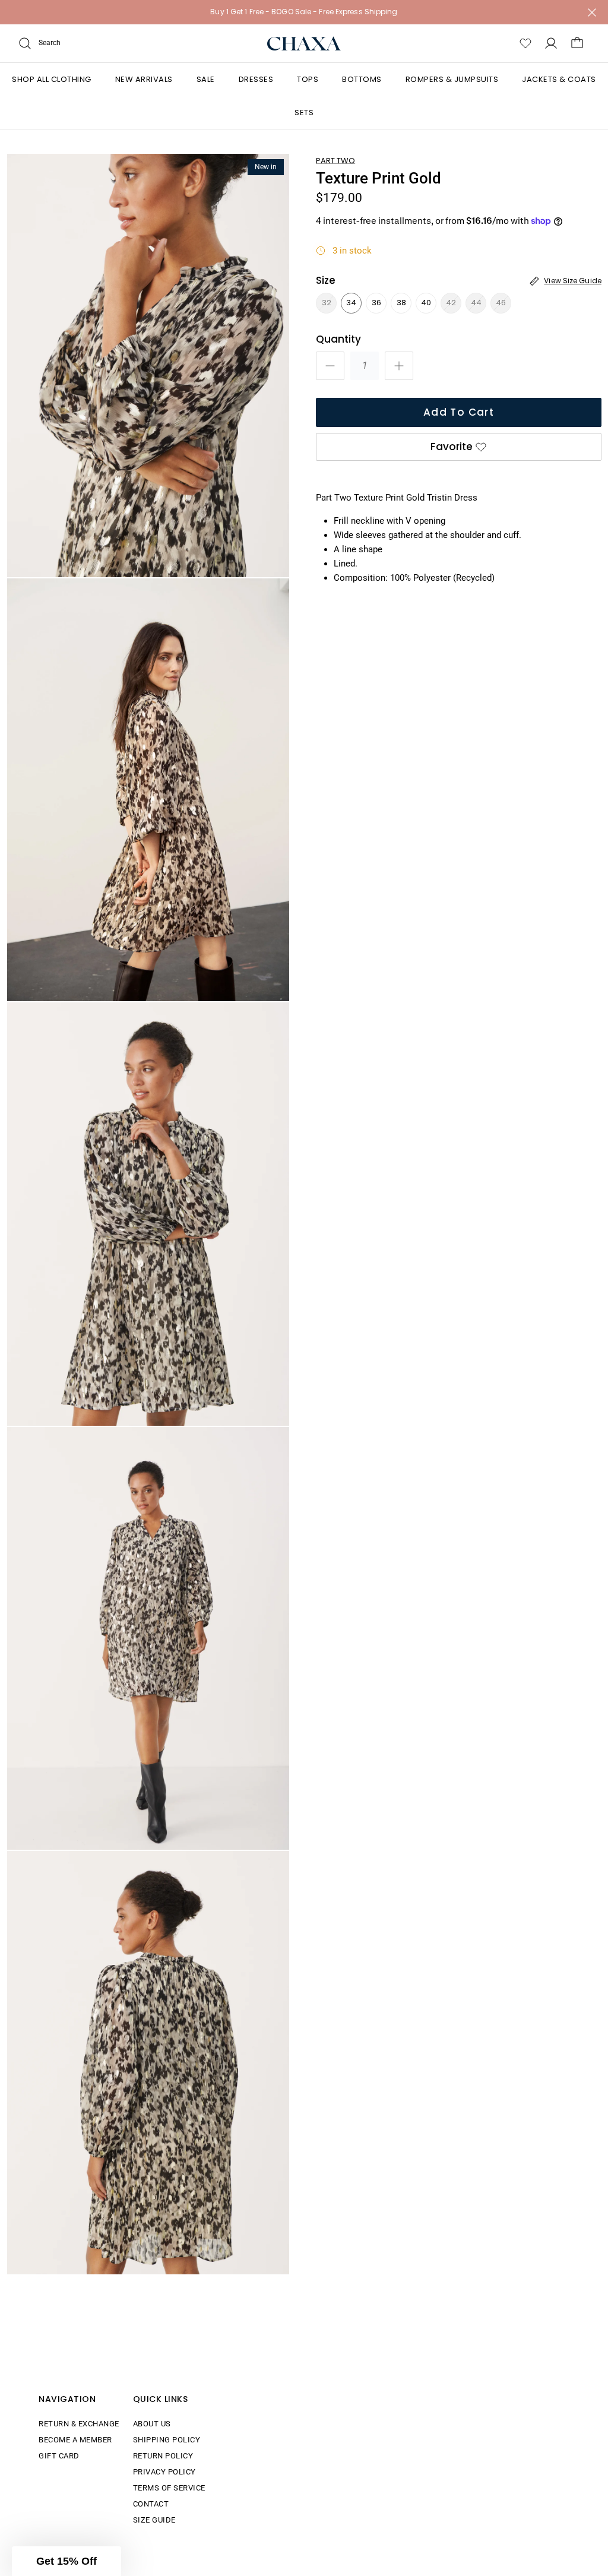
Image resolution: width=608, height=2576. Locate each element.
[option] (148, 365)
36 (376, 303)
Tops (308, 79)
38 (401, 303)
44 (476, 303)
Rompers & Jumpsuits (452, 79)
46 (501, 303)
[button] (66, 2561)
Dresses (256, 79)
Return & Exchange (79, 2424)
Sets (304, 113)
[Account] (551, 43)
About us (152, 2424)
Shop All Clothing (52, 79)
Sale (206, 79)
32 (327, 303)
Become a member (75, 2440)
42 (451, 303)
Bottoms (362, 79)
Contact (151, 2504)
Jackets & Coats (559, 79)
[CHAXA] (304, 44)
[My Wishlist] (525, 43)
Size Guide (154, 2520)
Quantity (338, 339)
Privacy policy (164, 2472)
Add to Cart (459, 412)
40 (426, 303)
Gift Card (59, 2456)
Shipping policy (167, 2440)
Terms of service (169, 2488)
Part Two (335, 161)
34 (351, 303)
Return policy (163, 2456)
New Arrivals (144, 79)
